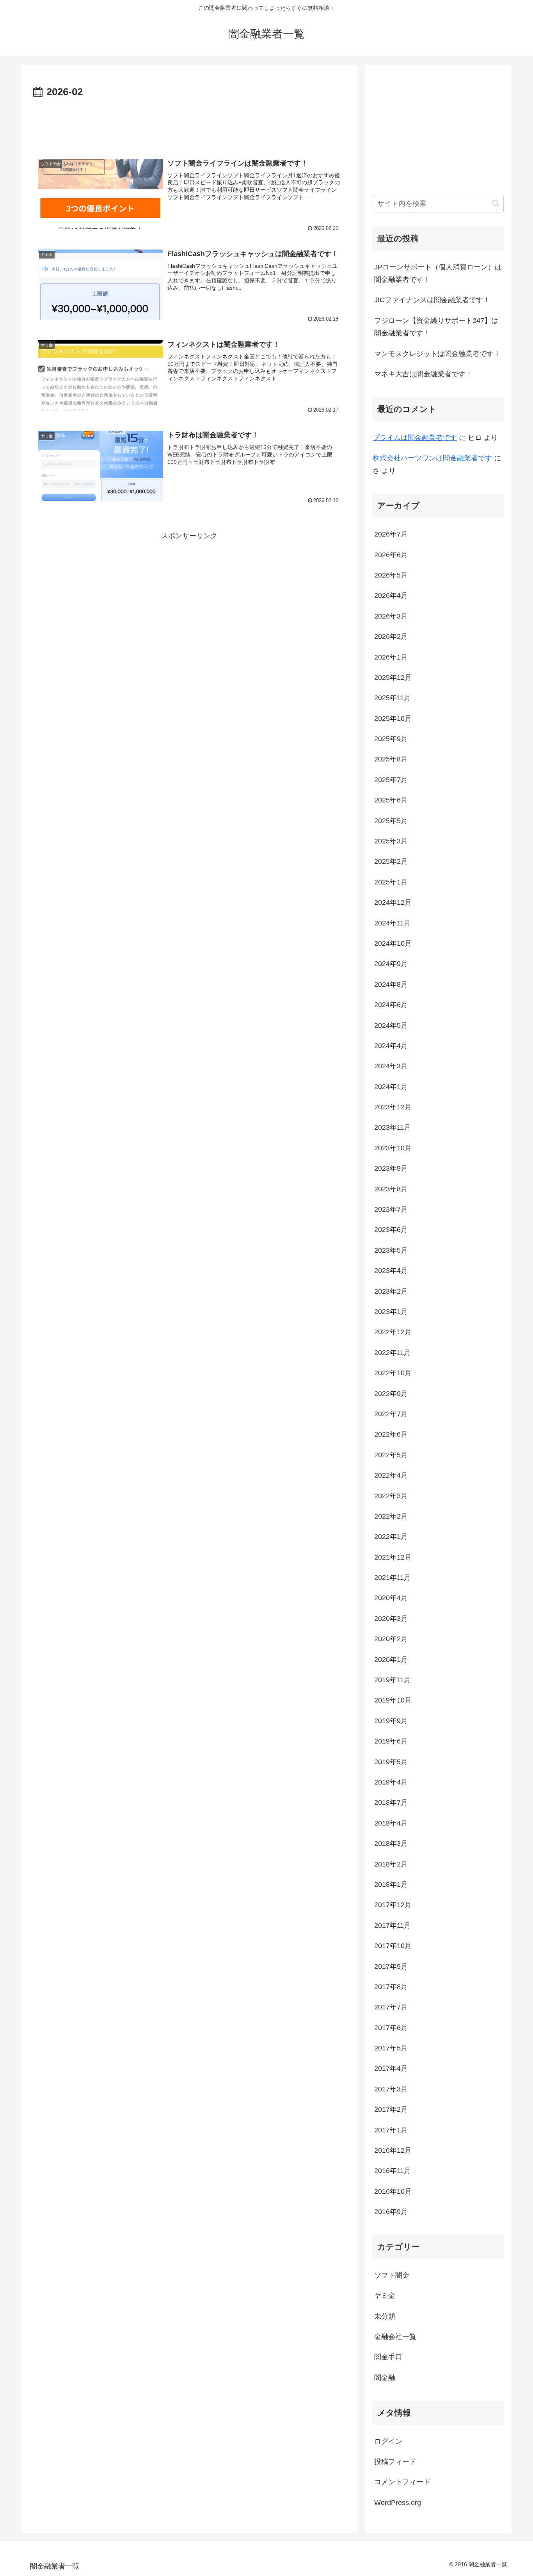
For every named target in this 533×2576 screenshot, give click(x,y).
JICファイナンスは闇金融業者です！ (432, 300)
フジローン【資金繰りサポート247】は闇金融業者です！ (436, 327)
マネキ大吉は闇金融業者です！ (423, 374)
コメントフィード (402, 2482)
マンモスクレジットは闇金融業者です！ (437, 354)
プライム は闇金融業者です (415, 438)
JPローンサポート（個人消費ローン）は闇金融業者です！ (438, 273)
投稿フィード (395, 2462)
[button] (496, 203)
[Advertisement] (189, 123)
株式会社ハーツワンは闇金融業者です (432, 458)
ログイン (388, 2441)
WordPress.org (398, 2503)
